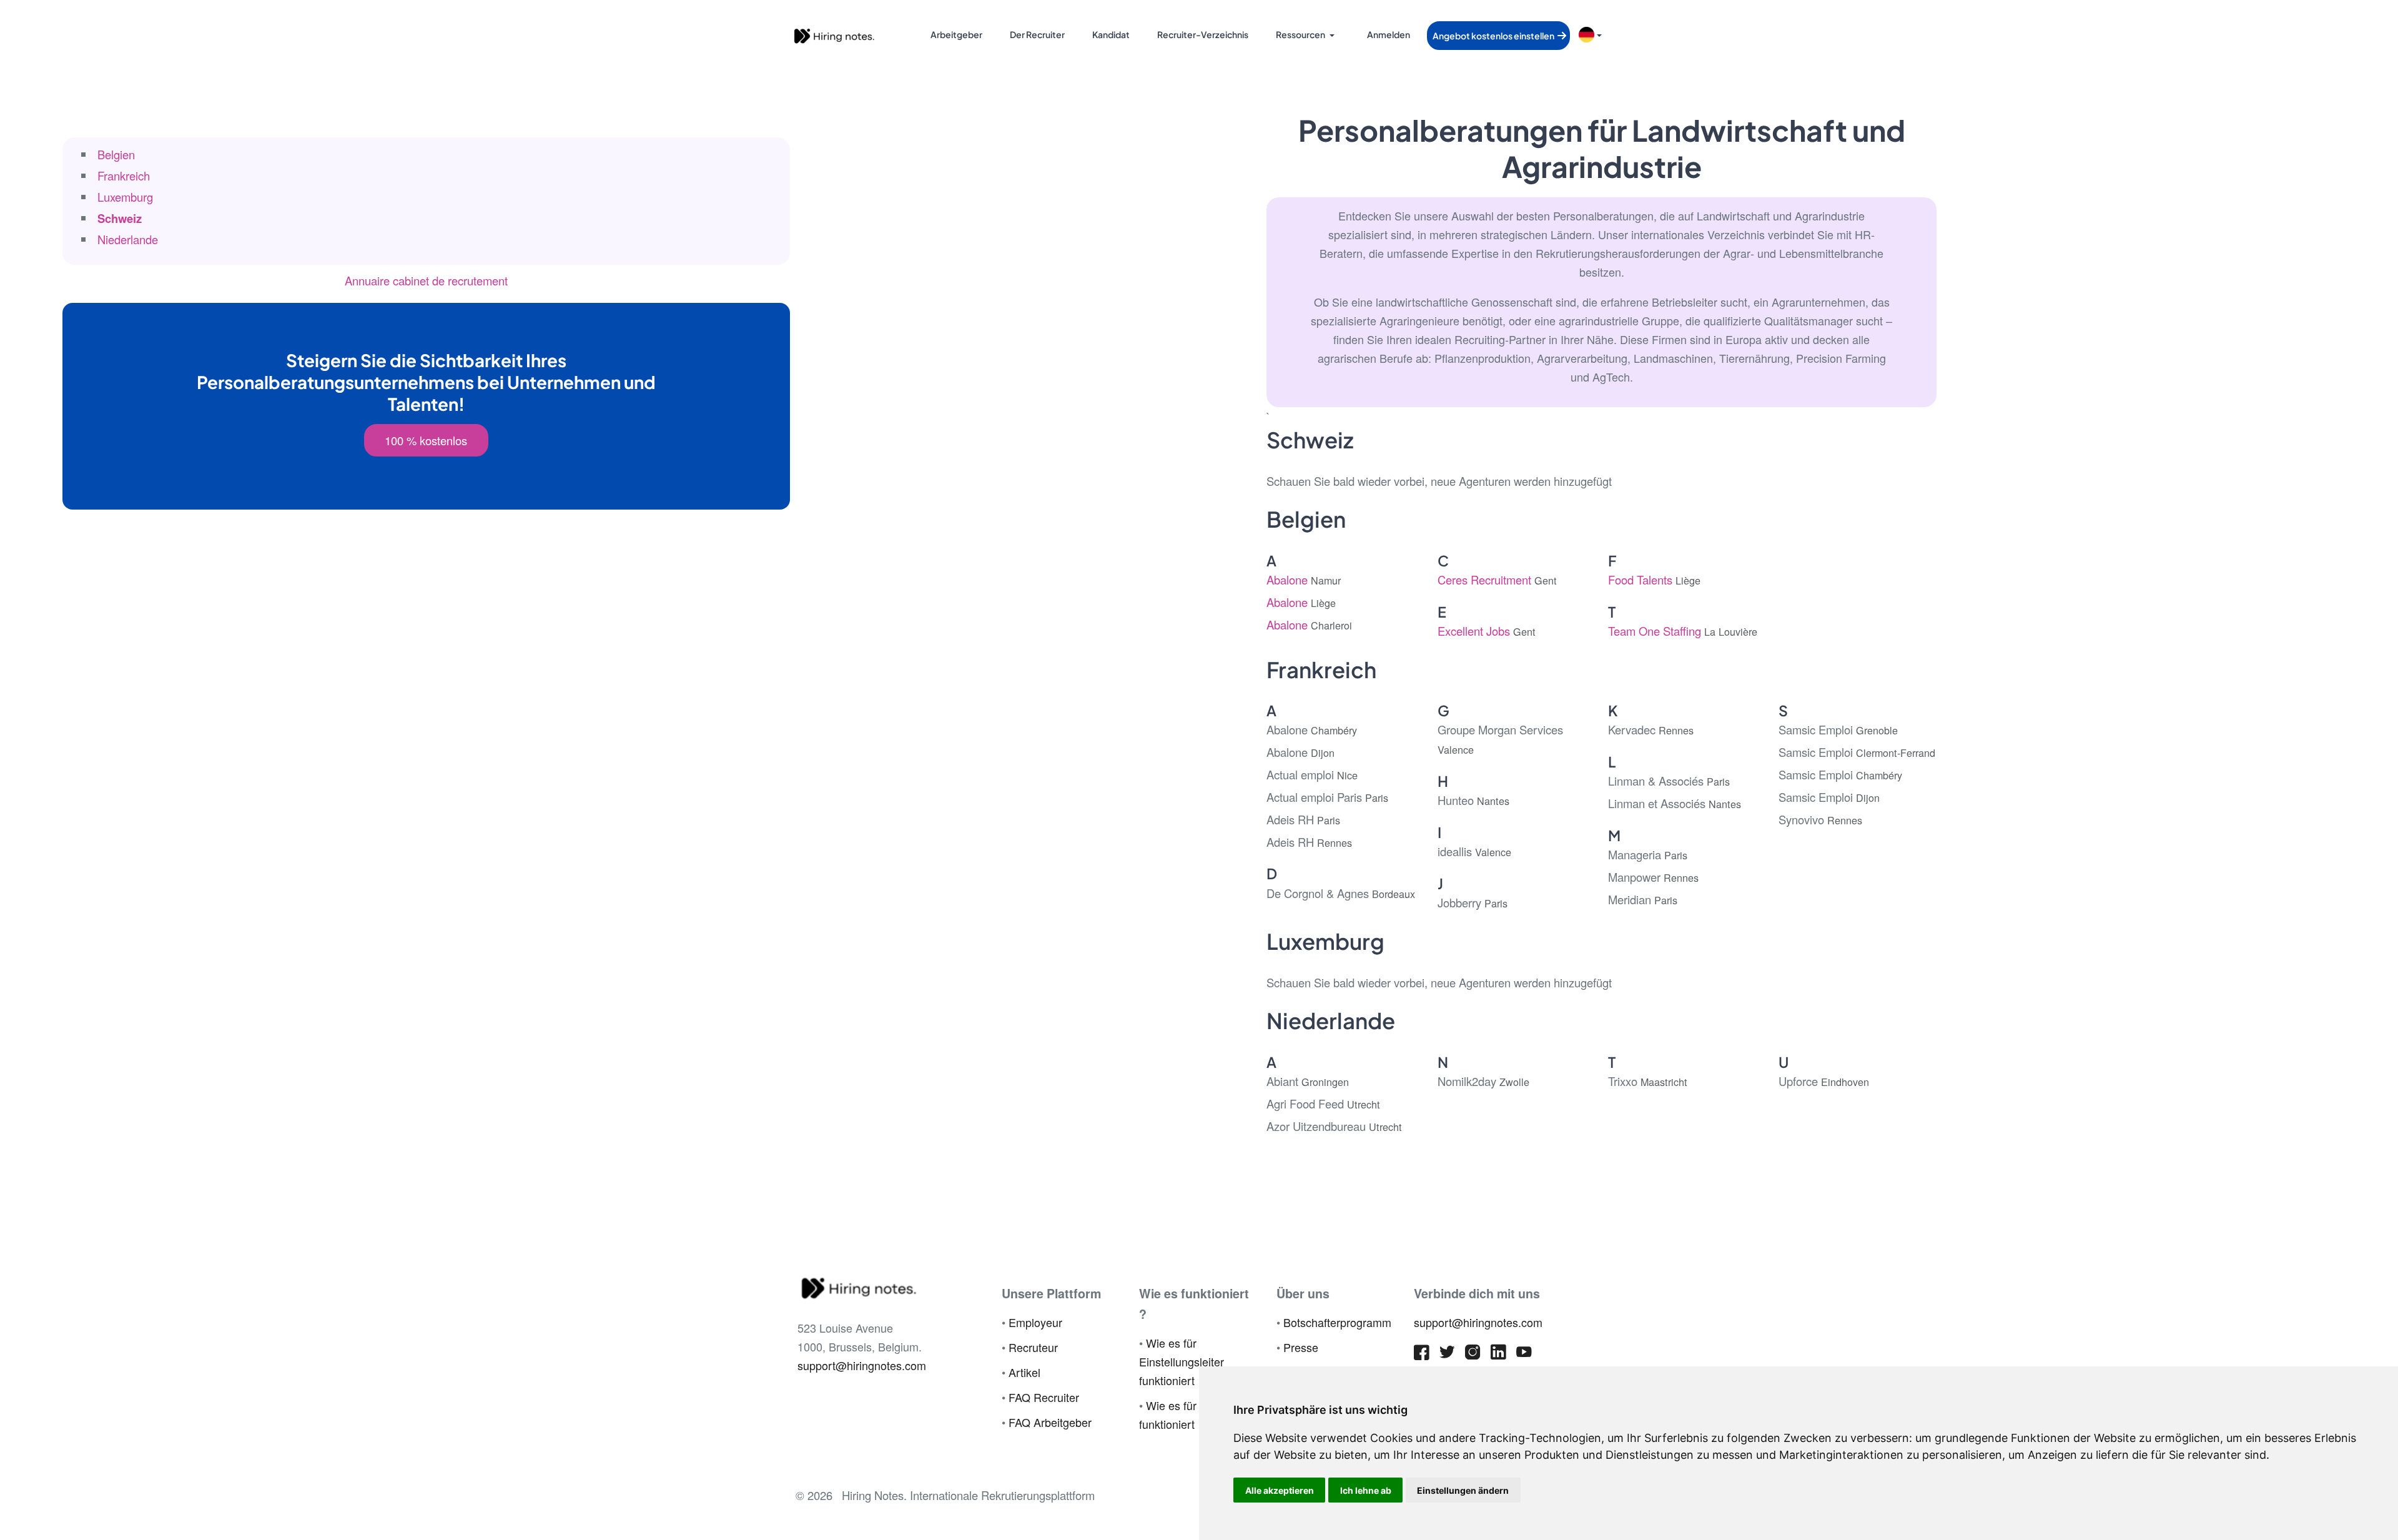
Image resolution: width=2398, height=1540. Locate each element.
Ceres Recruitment (1497, 580)
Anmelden (1389, 34)
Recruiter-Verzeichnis (1203, 34)
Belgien (116, 154)
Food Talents (1654, 580)
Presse (1301, 1347)
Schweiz (120, 218)
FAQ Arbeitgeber (1050, 1422)
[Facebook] (1422, 1355)
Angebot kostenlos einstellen (1494, 36)
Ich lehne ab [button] (1366, 1490)
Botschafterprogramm (1337, 1322)
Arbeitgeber (956, 34)
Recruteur (1033, 1347)
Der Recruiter (1037, 34)
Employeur (1035, 1322)
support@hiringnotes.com (862, 1365)
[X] (1447, 1355)
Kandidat (1111, 34)
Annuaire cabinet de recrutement (426, 280)
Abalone (1304, 580)
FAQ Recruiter (1044, 1397)
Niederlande (128, 239)
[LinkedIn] (1498, 1355)
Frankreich (124, 175)
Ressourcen (1300, 34)
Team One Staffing (1683, 631)
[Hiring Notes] (834, 34)
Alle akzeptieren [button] (1280, 1490)
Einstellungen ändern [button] (1463, 1490)
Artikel (1024, 1372)
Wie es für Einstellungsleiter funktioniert (1182, 1361)
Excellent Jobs (1487, 631)
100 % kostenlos (426, 440)
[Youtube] (1524, 1355)
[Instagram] (1473, 1355)
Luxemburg (125, 197)
